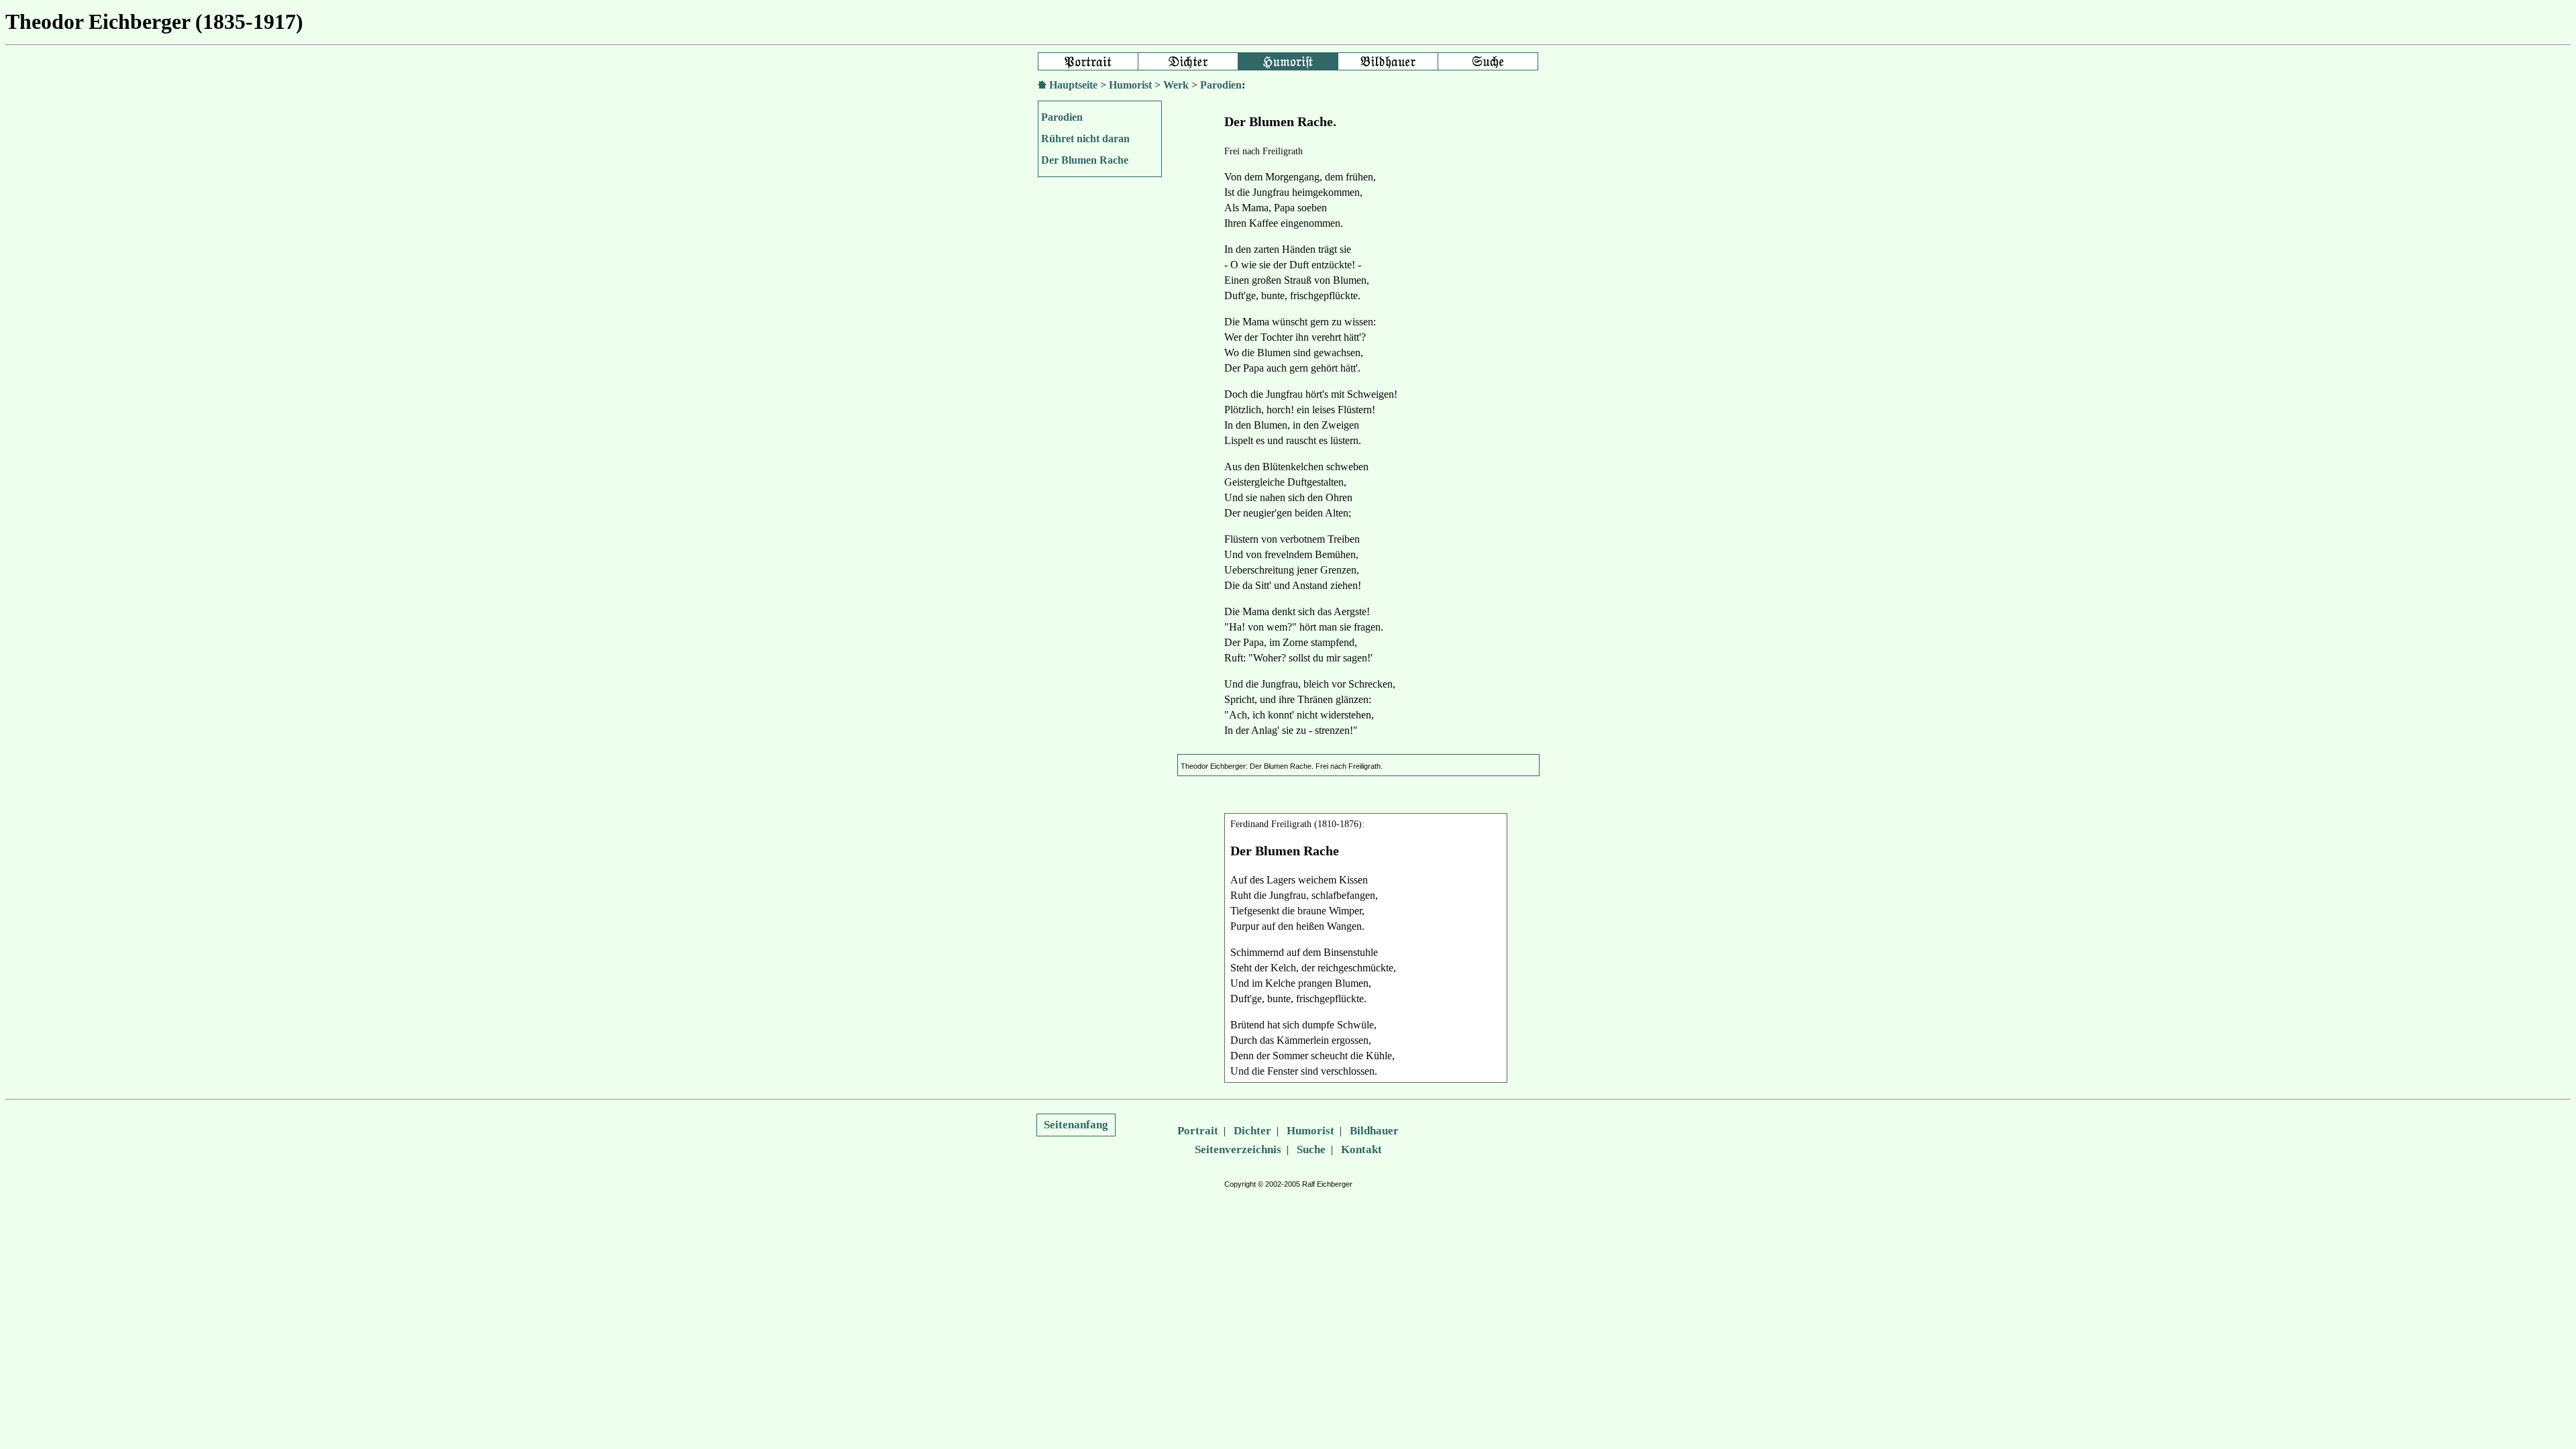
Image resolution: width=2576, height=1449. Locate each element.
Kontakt (1361, 1149)
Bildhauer (1374, 1131)
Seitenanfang (1076, 1125)
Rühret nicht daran (1085, 139)
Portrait (1198, 1131)
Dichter (1252, 1131)
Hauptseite (1073, 85)
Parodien (1221, 85)
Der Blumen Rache (1085, 160)
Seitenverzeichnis (1238, 1149)
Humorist (1130, 85)
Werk (1176, 85)
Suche (1311, 1149)
